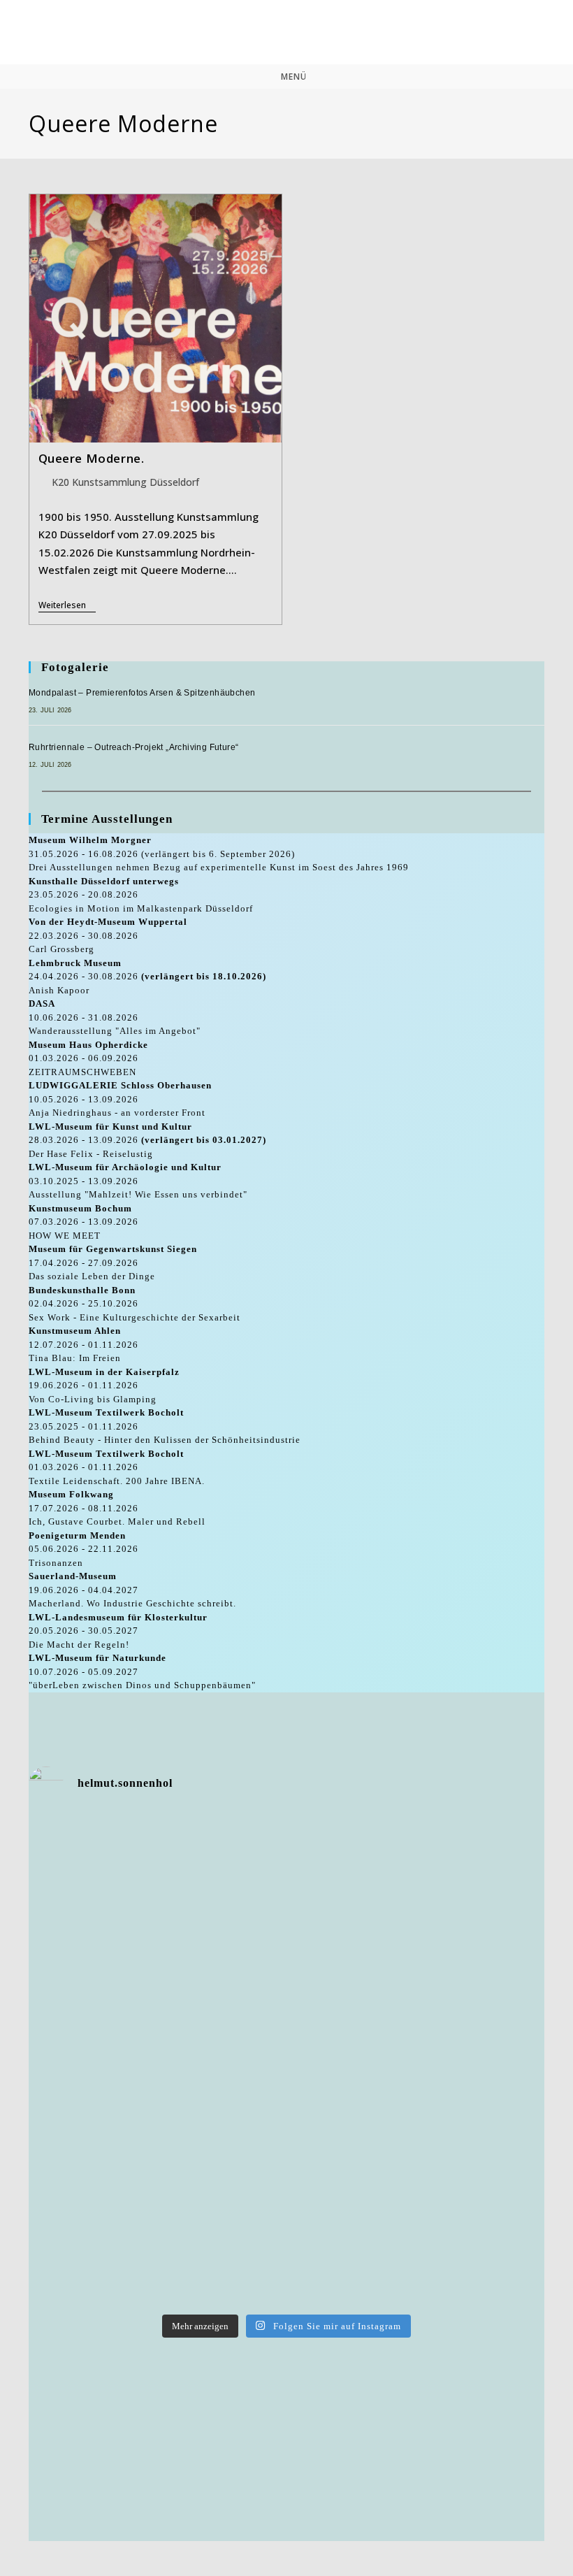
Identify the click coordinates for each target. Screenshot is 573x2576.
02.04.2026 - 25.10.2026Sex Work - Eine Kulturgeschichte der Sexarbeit (135, 1304)
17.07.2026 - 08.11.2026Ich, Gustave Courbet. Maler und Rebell (117, 1508)
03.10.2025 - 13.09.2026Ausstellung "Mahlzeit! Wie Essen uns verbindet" (138, 1181)
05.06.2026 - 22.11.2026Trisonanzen (84, 1549)
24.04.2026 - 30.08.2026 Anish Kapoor (147, 977)
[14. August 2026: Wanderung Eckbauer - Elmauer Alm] (287, 1866)
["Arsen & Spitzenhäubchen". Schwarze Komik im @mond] (114, 2158)
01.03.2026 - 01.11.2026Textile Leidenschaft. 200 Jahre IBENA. (117, 1467)
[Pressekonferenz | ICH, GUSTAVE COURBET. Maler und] (287, 2158)
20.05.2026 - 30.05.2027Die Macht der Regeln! (118, 1631)
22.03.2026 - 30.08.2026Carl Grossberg (108, 935)
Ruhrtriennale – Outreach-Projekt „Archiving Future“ (133, 747)
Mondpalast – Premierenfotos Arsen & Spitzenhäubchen (142, 693)
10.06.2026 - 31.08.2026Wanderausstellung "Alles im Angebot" (115, 1017)
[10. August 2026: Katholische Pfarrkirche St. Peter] (459, 1963)
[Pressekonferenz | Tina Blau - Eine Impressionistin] (459, 2255)
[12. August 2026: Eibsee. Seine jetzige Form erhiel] (114, 1963)
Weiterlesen (67, 606)
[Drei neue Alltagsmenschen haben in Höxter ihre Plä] (459, 2060)
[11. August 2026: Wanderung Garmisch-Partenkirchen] (287, 1963)
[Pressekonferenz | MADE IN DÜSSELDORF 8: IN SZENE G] (114, 1866)
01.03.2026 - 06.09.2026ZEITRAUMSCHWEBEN (88, 1058)
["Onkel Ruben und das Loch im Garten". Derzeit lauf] (114, 2255)
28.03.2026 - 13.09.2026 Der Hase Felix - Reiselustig (147, 1140)
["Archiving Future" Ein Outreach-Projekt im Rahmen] (287, 2255)
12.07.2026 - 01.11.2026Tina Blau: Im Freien (84, 1344)
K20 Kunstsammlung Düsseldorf (125, 482)
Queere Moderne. (92, 458)
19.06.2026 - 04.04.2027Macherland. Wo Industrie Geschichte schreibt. (132, 1590)
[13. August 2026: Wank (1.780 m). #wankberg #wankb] (459, 1866)
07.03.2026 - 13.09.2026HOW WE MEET (84, 1222)
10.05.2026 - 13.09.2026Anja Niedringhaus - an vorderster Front (120, 1099)
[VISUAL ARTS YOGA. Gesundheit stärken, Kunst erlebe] (459, 2158)
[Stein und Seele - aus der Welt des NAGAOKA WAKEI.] (287, 2060)
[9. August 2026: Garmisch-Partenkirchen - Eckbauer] (114, 2060)
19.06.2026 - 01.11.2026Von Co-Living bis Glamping (104, 1386)
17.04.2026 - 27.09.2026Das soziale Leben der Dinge (113, 1262)
